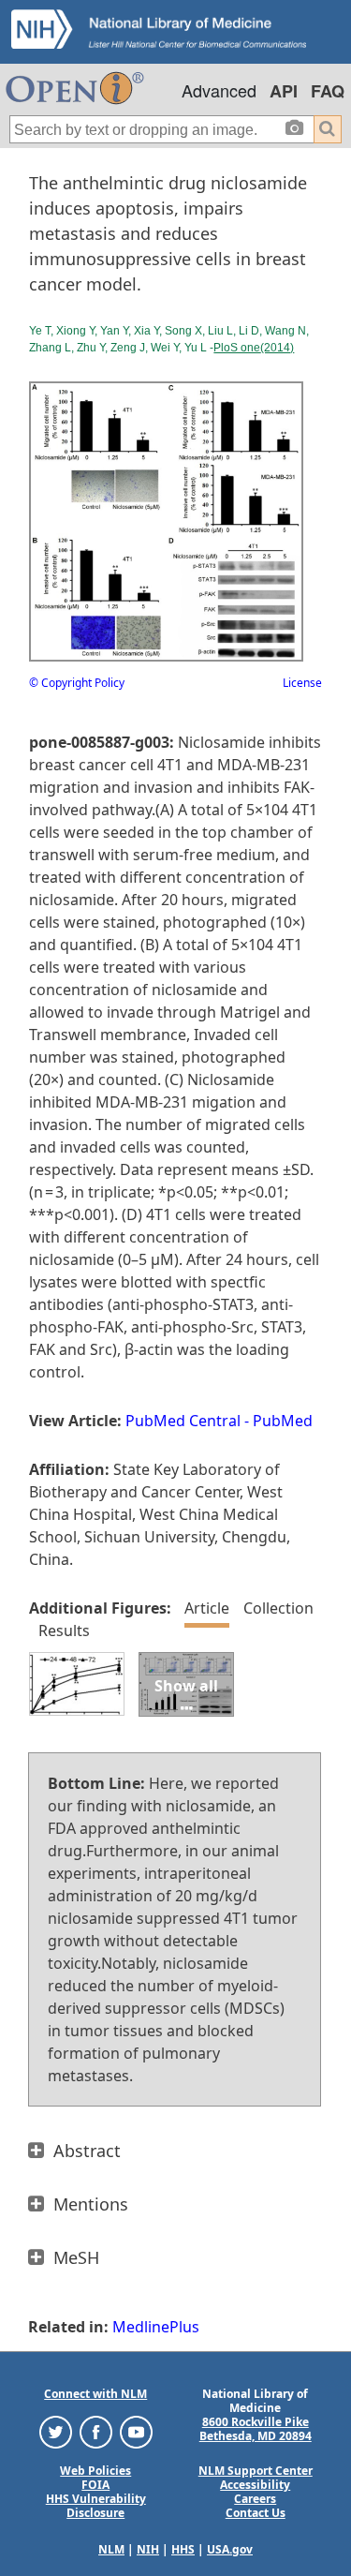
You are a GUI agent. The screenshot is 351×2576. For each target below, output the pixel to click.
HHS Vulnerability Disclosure (96, 2506)
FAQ (328, 91)
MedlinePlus (156, 2327)
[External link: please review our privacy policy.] (56, 2431)
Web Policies (95, 2471)
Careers (255, 2499)
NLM (111, 2549)
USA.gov (230, 2549)
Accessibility (255, 2485)
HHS (183, 2549)
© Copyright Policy (77, 683)
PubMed (283, 1421)
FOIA (95, 2485)
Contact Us (256, 2513)
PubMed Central (183, 1421)
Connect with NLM (95, 2394)
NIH (148, 2549)
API (284, 91)
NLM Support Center (256, 2471)
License (302, 683)
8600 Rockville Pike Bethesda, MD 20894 (256, 2429)
